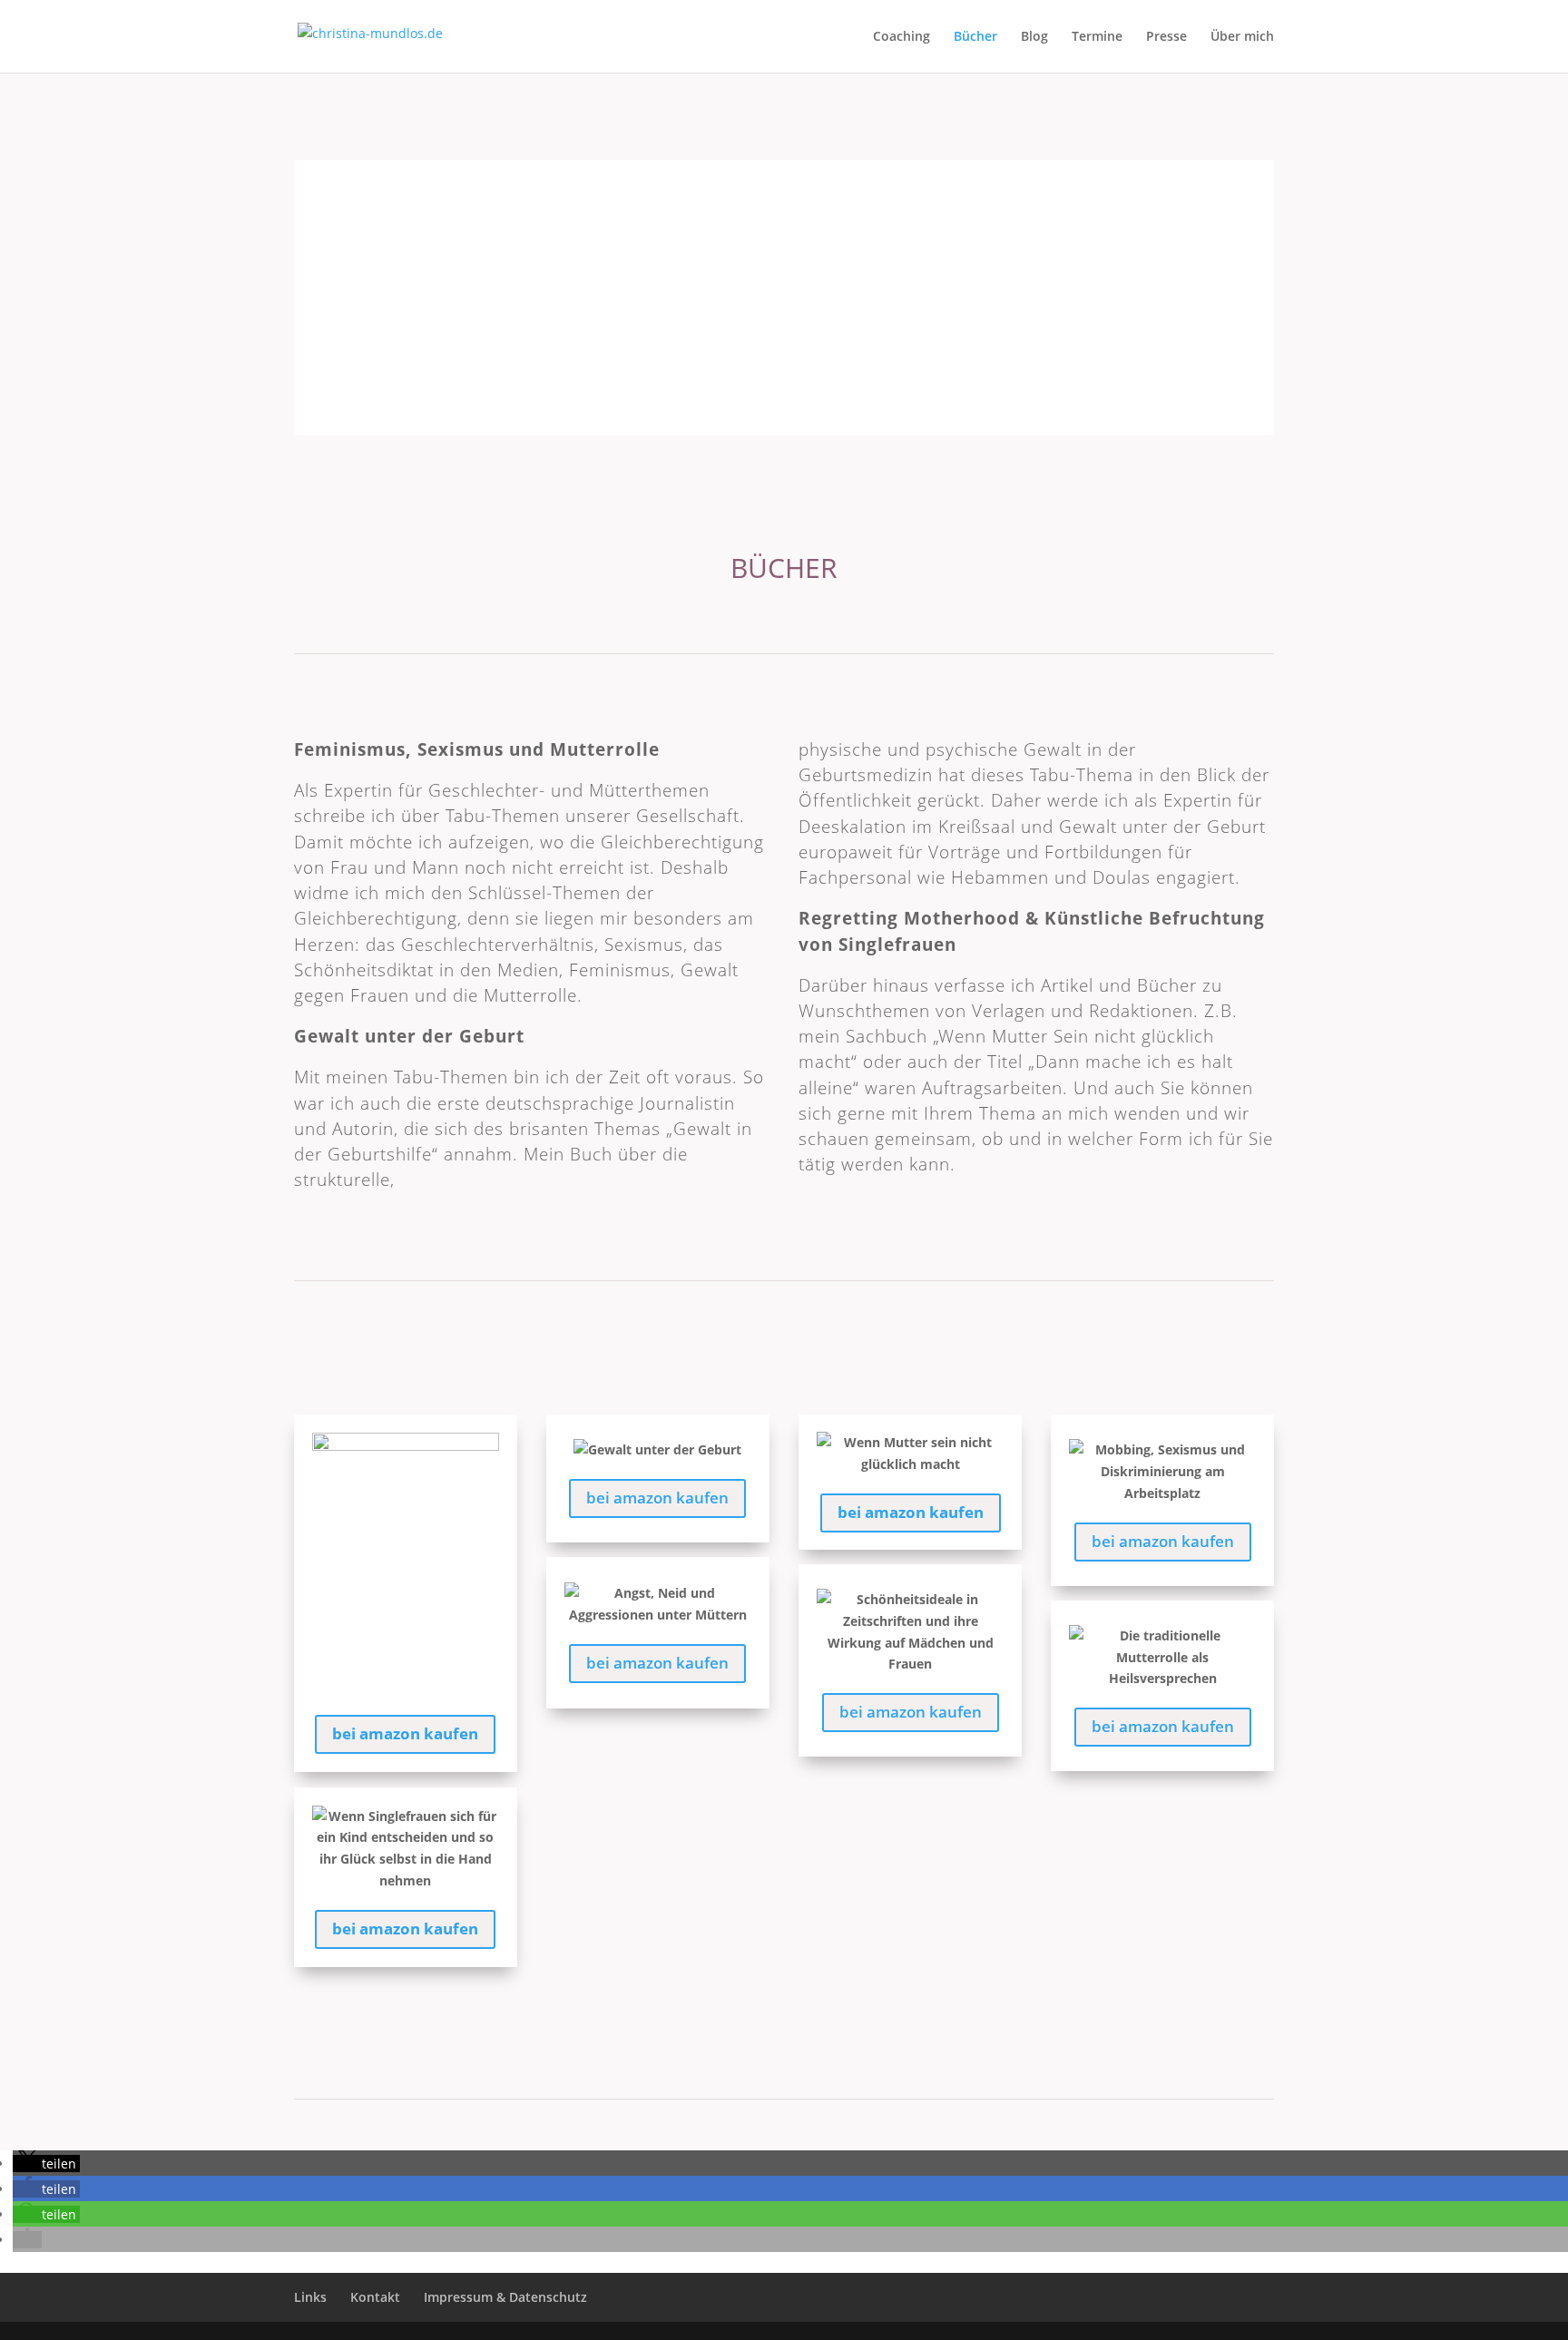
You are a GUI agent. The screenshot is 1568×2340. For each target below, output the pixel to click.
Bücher (975, 37)
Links (310, 2297)
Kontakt (375, 2297)
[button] (46, 2164)
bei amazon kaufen (405, 1733)
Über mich (1242, 37)
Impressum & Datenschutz (505, 2297)
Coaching (902, 37)
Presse (1166, 37)
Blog (1034, 37)
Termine (1097, 37)
